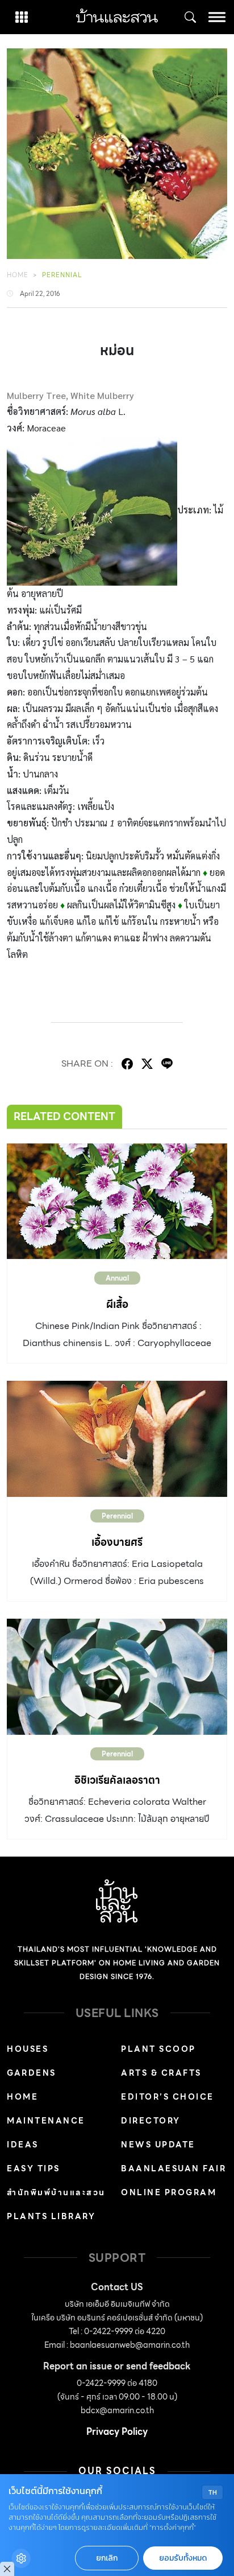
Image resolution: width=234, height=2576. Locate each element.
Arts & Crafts (161, 2073)
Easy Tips (34, 2168)
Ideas (23, 2145)
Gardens (32, 2073)
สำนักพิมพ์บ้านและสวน (56, 2192)
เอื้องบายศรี (117, 1542)
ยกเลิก (107, 2558)
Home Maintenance (46, 2109)
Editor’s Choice (168, 2097)
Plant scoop (158, 2049)
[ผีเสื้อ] (117, 1201)
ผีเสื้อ (117, 1304)
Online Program (169, 2192)
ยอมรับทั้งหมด (183, 2558)
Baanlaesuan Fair (174, 2168)
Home (18, 275)
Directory (151, 2121)
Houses (28, 2049)
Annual (117, 1278)
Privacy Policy (117, 2432)
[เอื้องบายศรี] (117, 1439)
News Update (158, 2145)
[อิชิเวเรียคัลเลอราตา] (117, 1677)
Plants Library (51, 2216)
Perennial (62, 275)
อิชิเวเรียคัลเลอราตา (117, 1780)
